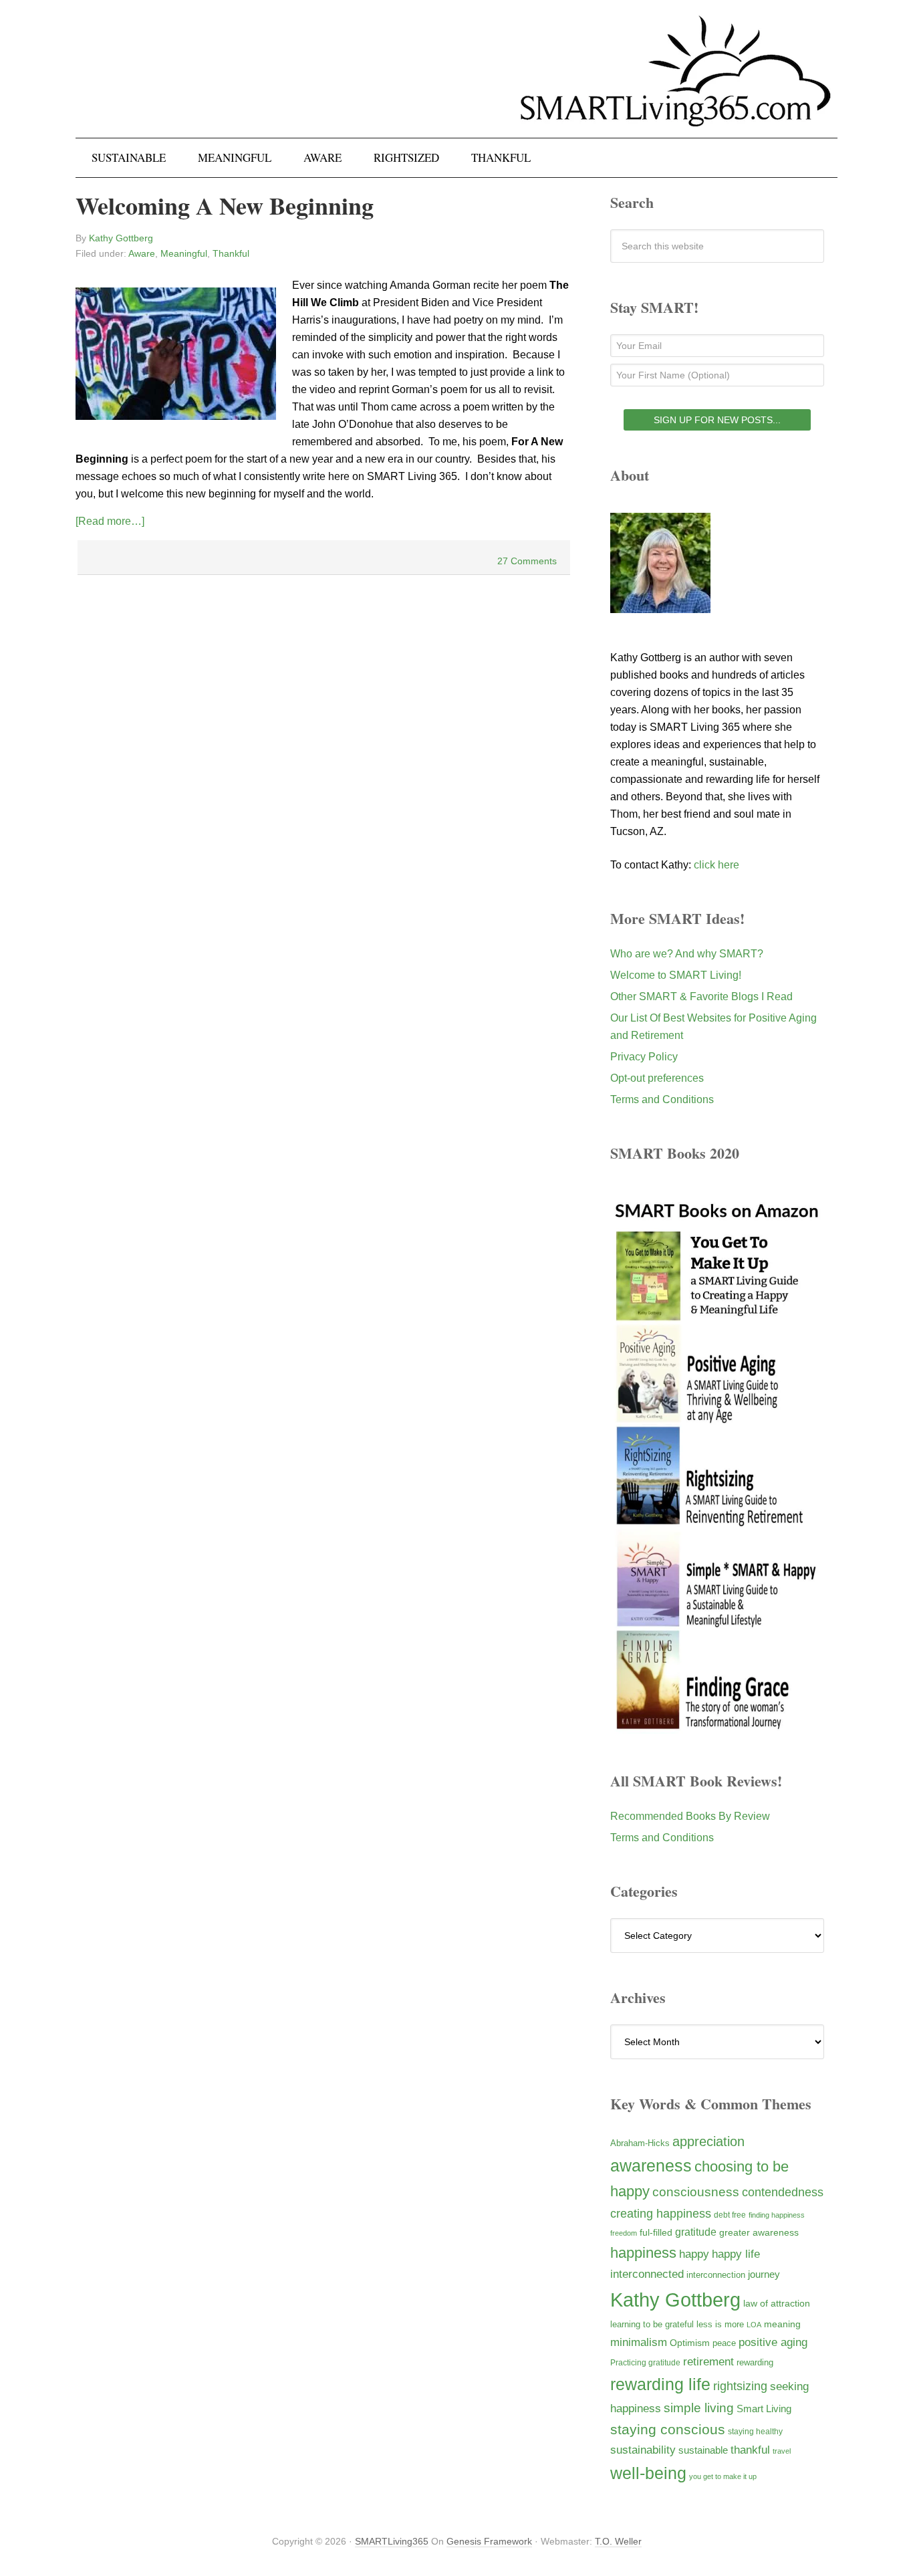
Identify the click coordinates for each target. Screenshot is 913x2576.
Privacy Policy (644, 1057)
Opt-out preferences (657, 1078)
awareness (651, 2166)
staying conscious (668, 2429)
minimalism (639, 2342)
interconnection (716, 2275)
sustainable (703, 2450)
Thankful (231, 253)
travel (782, 2451)
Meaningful (184, 253)
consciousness (696, 2192)
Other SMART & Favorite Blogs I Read (701, 997)
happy (694, 2254)
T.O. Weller (618, 2541)
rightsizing (740, 2386)
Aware (142, 253)
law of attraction (777, 2303)
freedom (624, 2233)
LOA (754, 2325)
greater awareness (759, 2233)
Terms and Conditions (662, 1099)
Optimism (690, 2343)
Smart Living (764, 2409)
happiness (643, 2253)
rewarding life (660, 2384)
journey (764, 2274)
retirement (708, 2361)
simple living (699, 2408)
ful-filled (656, 2232)
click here (716, 865)
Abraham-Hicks (640, 2143)
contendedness (783, 2192)
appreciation (708, 2141)
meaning (782, 2324)
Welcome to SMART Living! (676, 975)
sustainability (643, 2450)
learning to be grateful (652, 2325)
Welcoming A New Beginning (225, 205)
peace (724, 2343)
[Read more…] (110, 521)
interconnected (647, 2274)
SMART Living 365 (456, 82)
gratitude (696, 2232)
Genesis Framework (489, 2541)
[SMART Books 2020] (717, 1727)
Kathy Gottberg (675, 2300)
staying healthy (755, 2431)
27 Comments (527, 561)
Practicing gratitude (645, 2363)
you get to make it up (723, 2476)
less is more (720, 2324)
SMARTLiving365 (392, 2541)
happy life (736, 2254)
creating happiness (661, 2213)
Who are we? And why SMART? (687, 954)
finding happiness (777, 2215)
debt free (730, 2215)
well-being (648, 2473)
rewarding (755, 2363)
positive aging (773, 2342)
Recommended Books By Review (690, 1816)
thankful (750, 2450)
